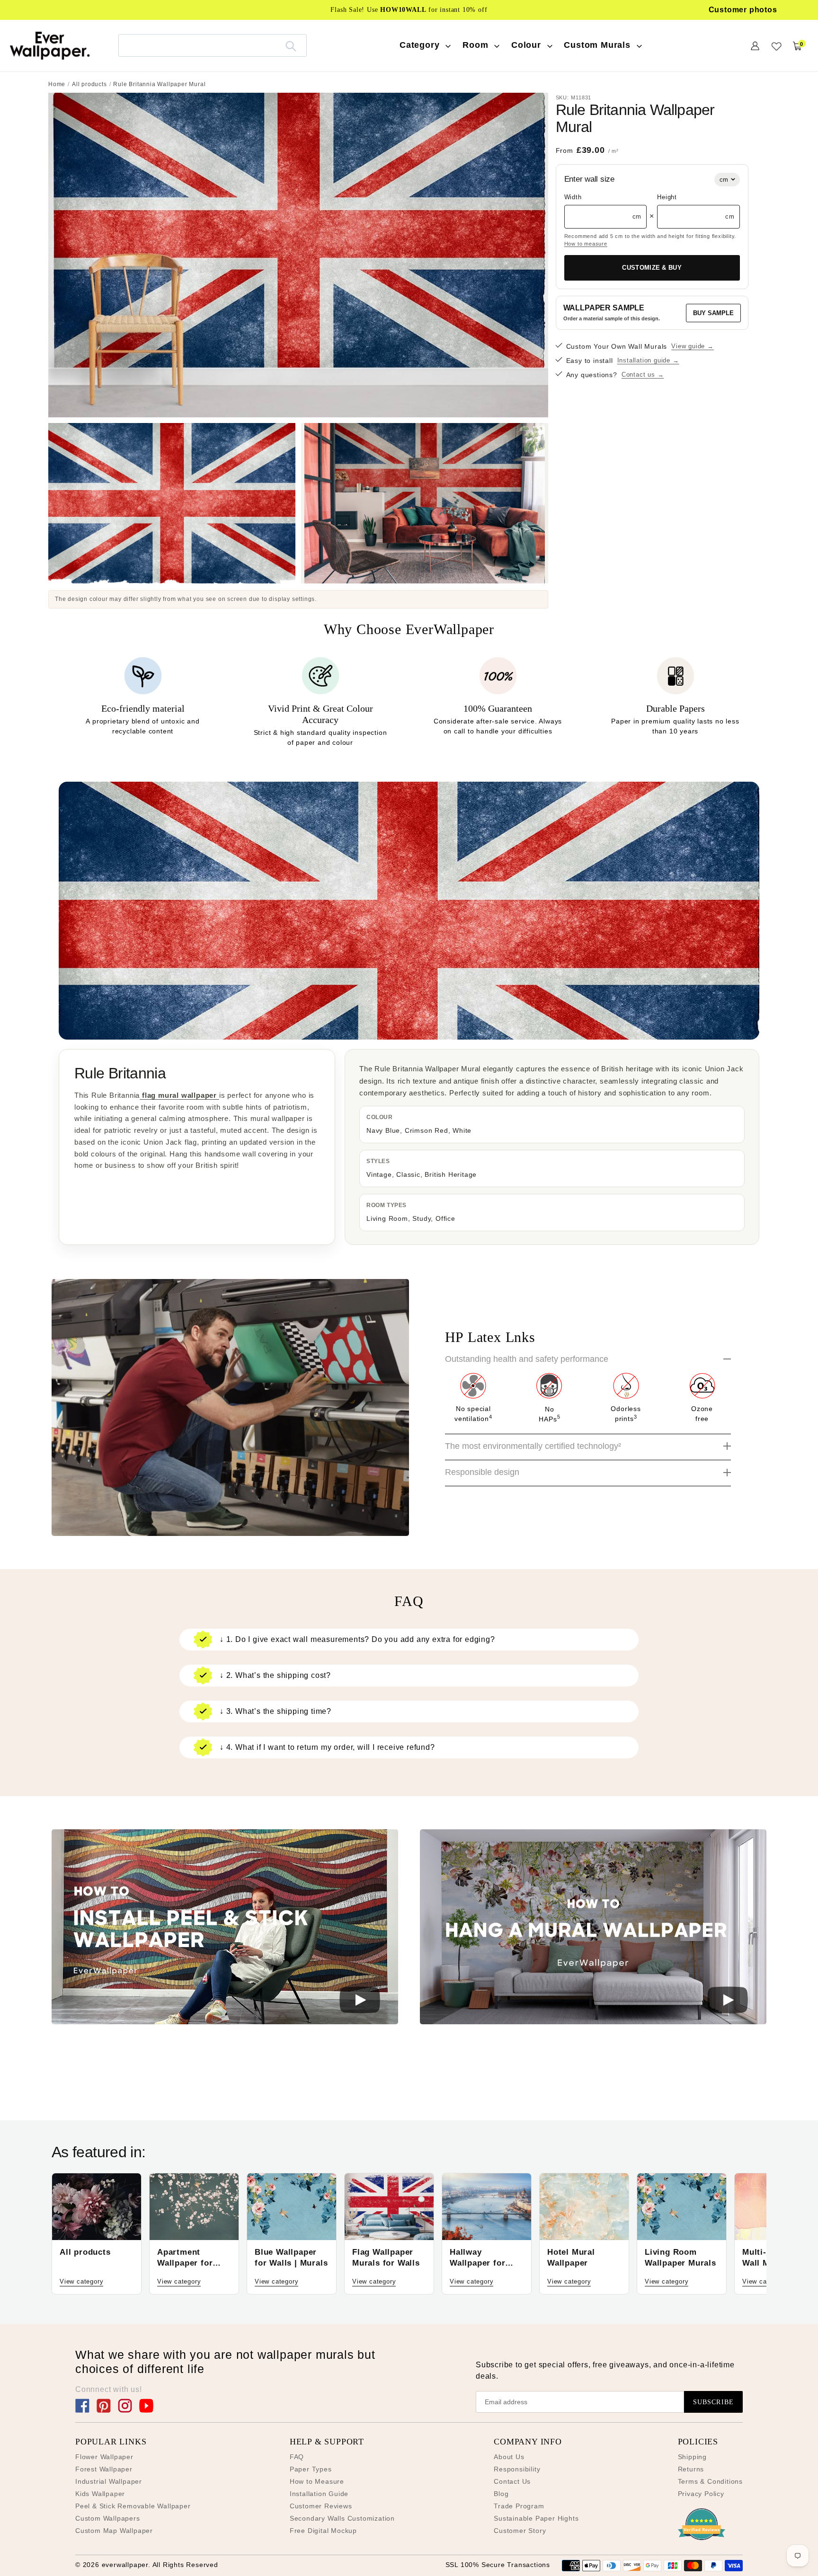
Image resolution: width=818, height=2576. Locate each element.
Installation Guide (319, 2494)
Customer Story (520, 2531)
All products (89, 84)
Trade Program (519, 2506)
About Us (509, 2457)
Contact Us (512, 2481)
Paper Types (311, 2469)
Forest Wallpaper (104, 2469)
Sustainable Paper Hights (536, 2518)
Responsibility (517, 2469)
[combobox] (213, 45)
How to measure (586, 244)
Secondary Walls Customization (342, 2518)
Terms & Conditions (710, 2481)
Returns (691, 2469)
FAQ (297, 2457)
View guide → (693, 346)
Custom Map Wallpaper (114, 2531)
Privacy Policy (701, 2494)
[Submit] (291, 45)
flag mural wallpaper (179, 1095)
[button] (225, 1928)
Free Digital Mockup (323, 2531)
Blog (501, 2494)
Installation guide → (648, 360)
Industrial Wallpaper (109, 2481)
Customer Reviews (321, 2506)
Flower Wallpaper (104, 2457)
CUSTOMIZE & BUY (652, 268)
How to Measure (317, 2481)
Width (573, 197)
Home (57, 84)
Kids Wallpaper (100, 2494)
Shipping (692, 2457)
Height (667, 197)
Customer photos (743, 10)
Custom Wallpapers (108, 2518)
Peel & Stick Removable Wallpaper (133, 2506)
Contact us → (643, 375)
